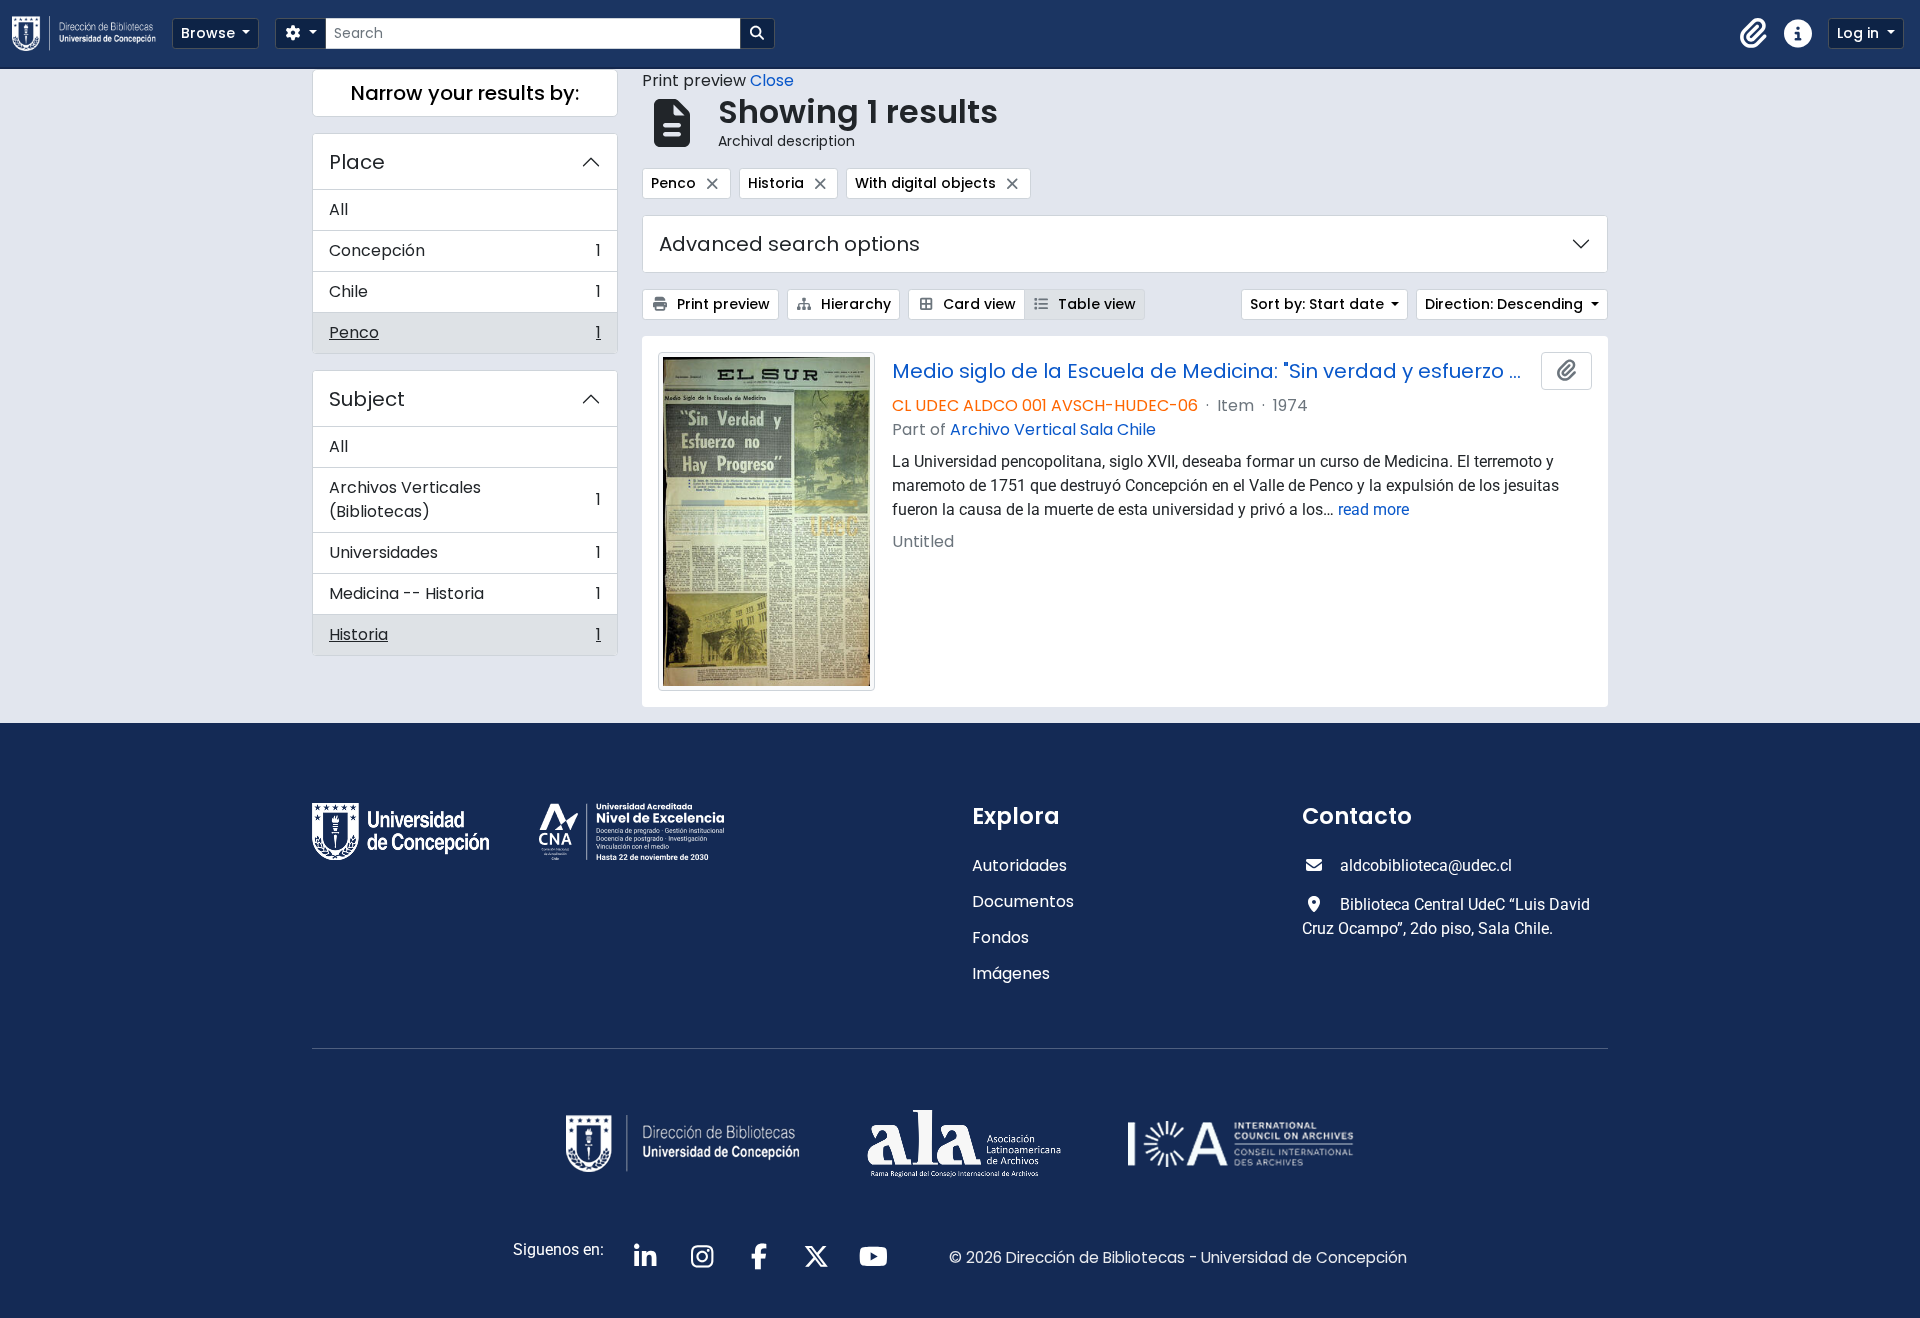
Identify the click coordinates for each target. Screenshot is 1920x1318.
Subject (367, 399)
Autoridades (1019, 865)
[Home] (92, 33)
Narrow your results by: (465, 93)
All (338, 209)
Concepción (464, 255)
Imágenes (1011, 973)
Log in (1860, 33)
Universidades (464, 557)
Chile (464, 296)
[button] (1754, 34)
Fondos (1000, 937)
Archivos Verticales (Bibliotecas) (464, 499)
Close (772, 80)
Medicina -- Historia (464, 598)
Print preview (721, 304)
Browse (210, 33)
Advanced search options (789, 244)
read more (1373, 509)
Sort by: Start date (1319, 304)
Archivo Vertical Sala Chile (1053, 429)
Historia (464, 639)
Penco (464, 337)
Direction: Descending (1506, 304)
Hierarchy (854, 304)
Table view (1095, 304)
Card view (977, 304)
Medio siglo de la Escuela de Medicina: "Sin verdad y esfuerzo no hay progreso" (1213, 371)
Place (357, 162)
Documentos (1023, 901)
